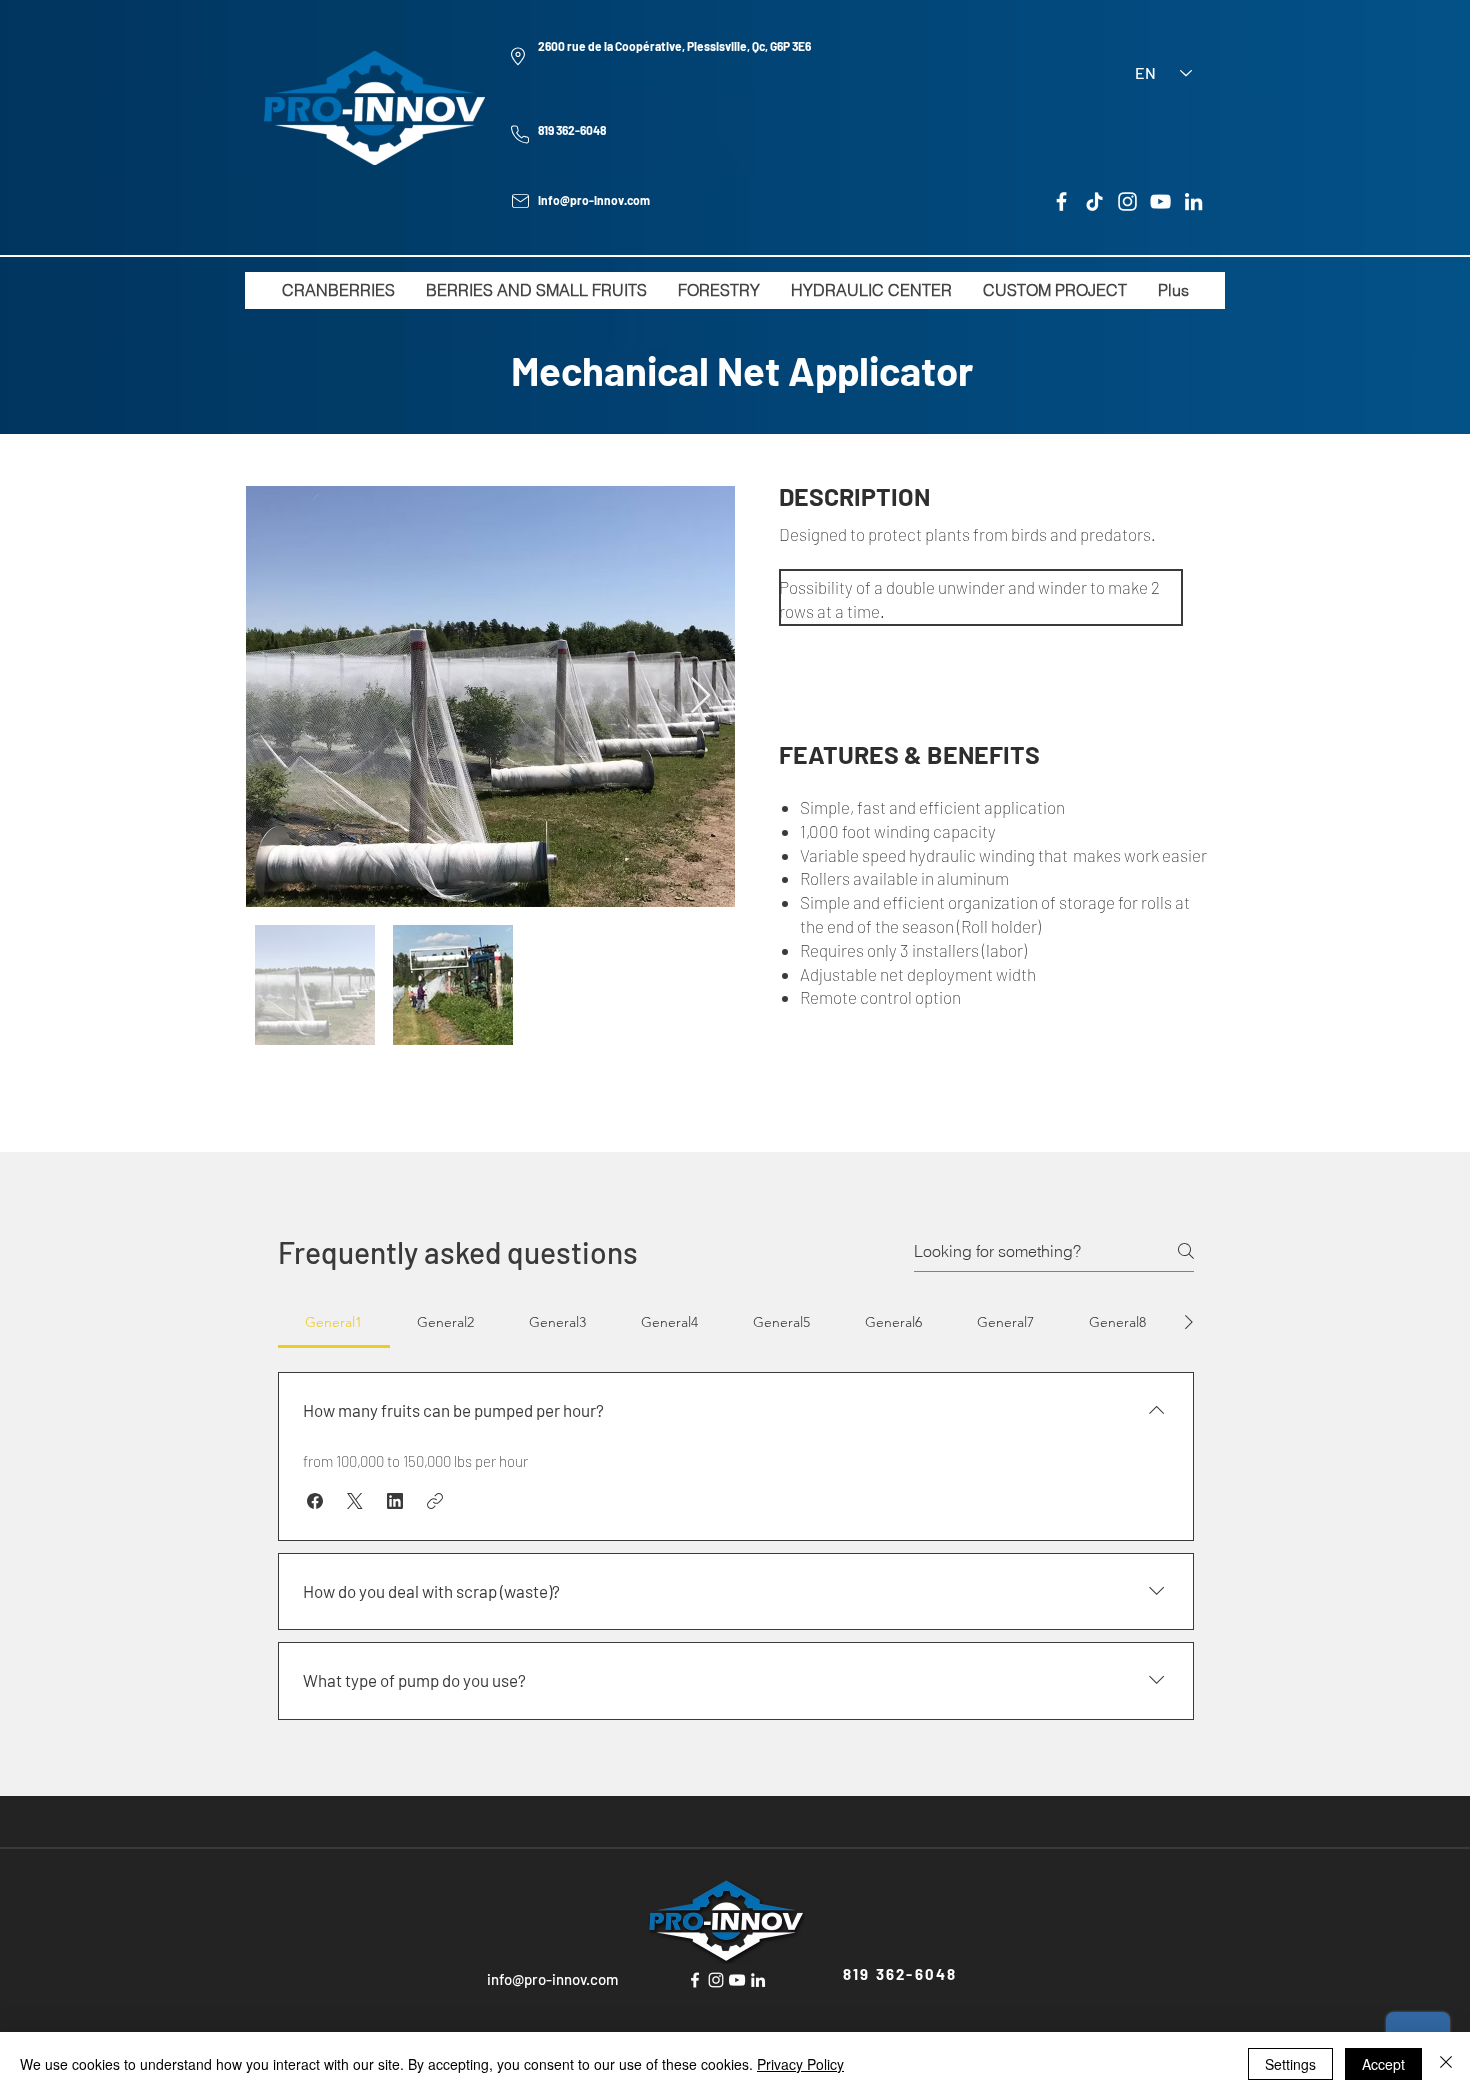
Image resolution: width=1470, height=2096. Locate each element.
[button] (315, 1501)
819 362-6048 (572, 130)
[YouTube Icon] (737, 1980)
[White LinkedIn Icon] (758, 1980)
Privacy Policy (800, 2064)
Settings (1290, 2064)
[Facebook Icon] (695, 1980)
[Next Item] (700, 696)
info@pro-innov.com (594, 200)
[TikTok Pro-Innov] (1094, 201)
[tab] (334, 1322)
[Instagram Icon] (716, 1980)
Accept (1383, 2064)
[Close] (1446, 2064)
